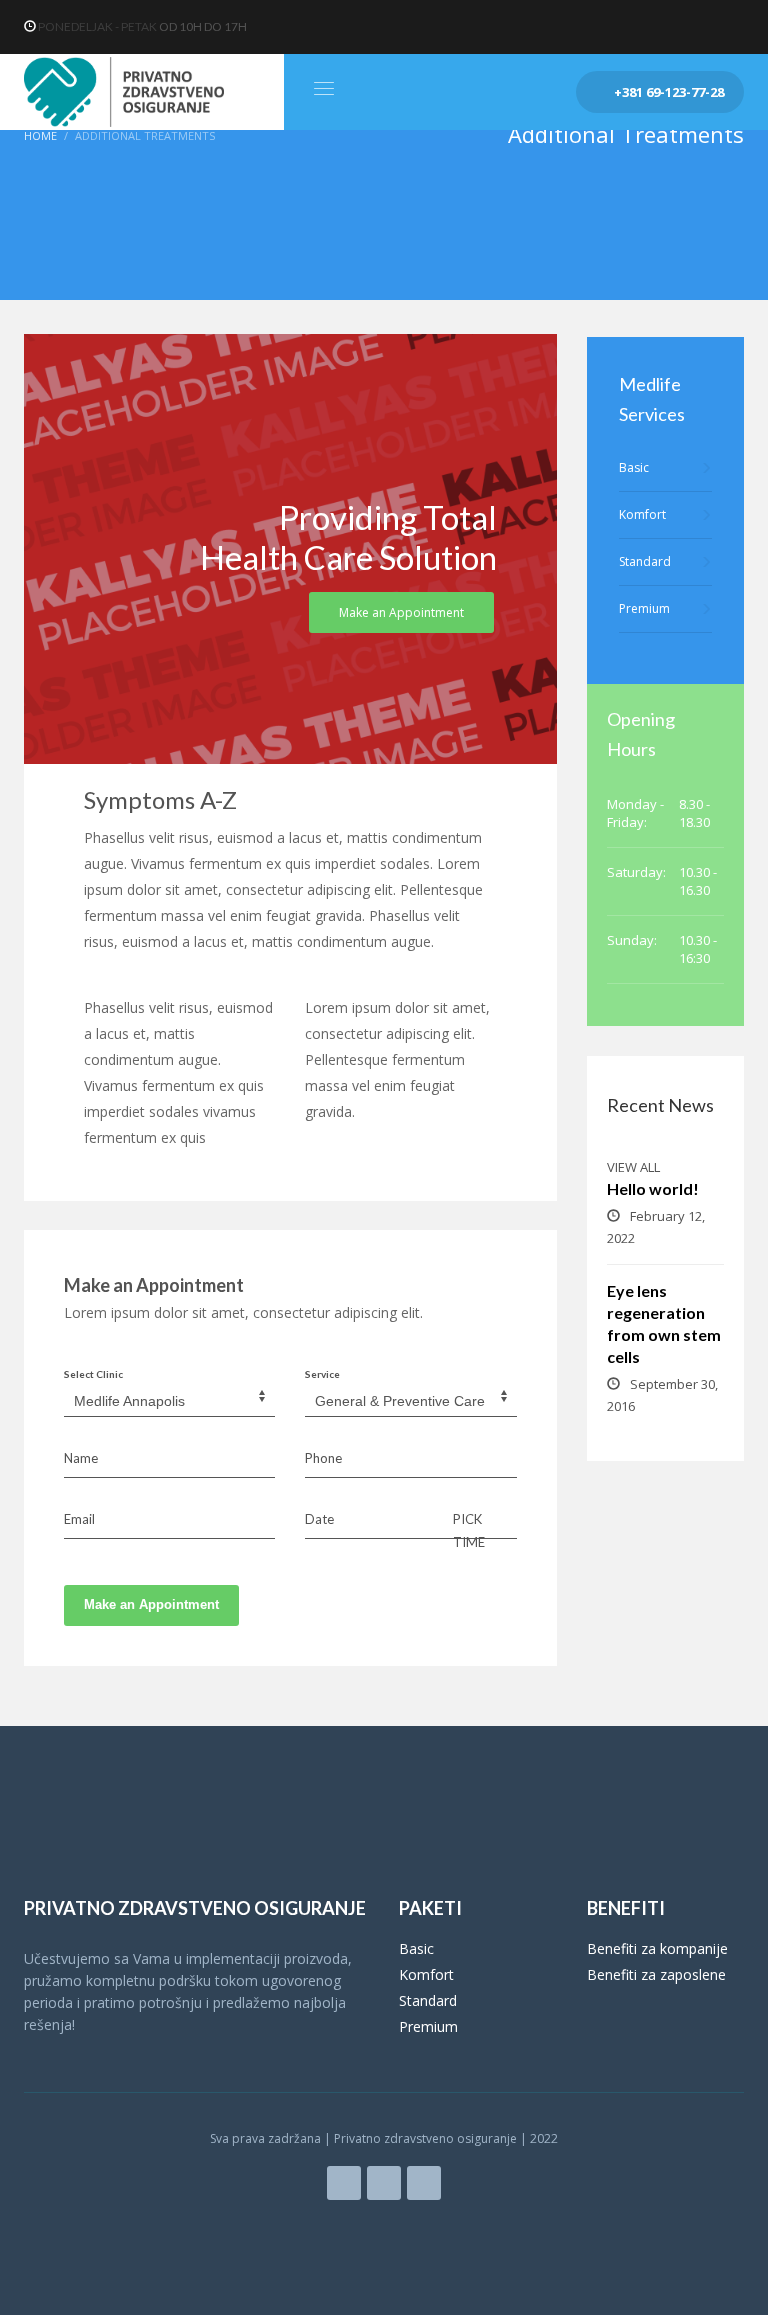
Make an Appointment (151, 1604)
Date (319, 1519)
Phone (323, 1458)
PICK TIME (469, 1530)
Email (79, 1519)
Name (81, 1458)
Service (322, 1374)
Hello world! (653, 1188)
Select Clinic (93, 1374)
